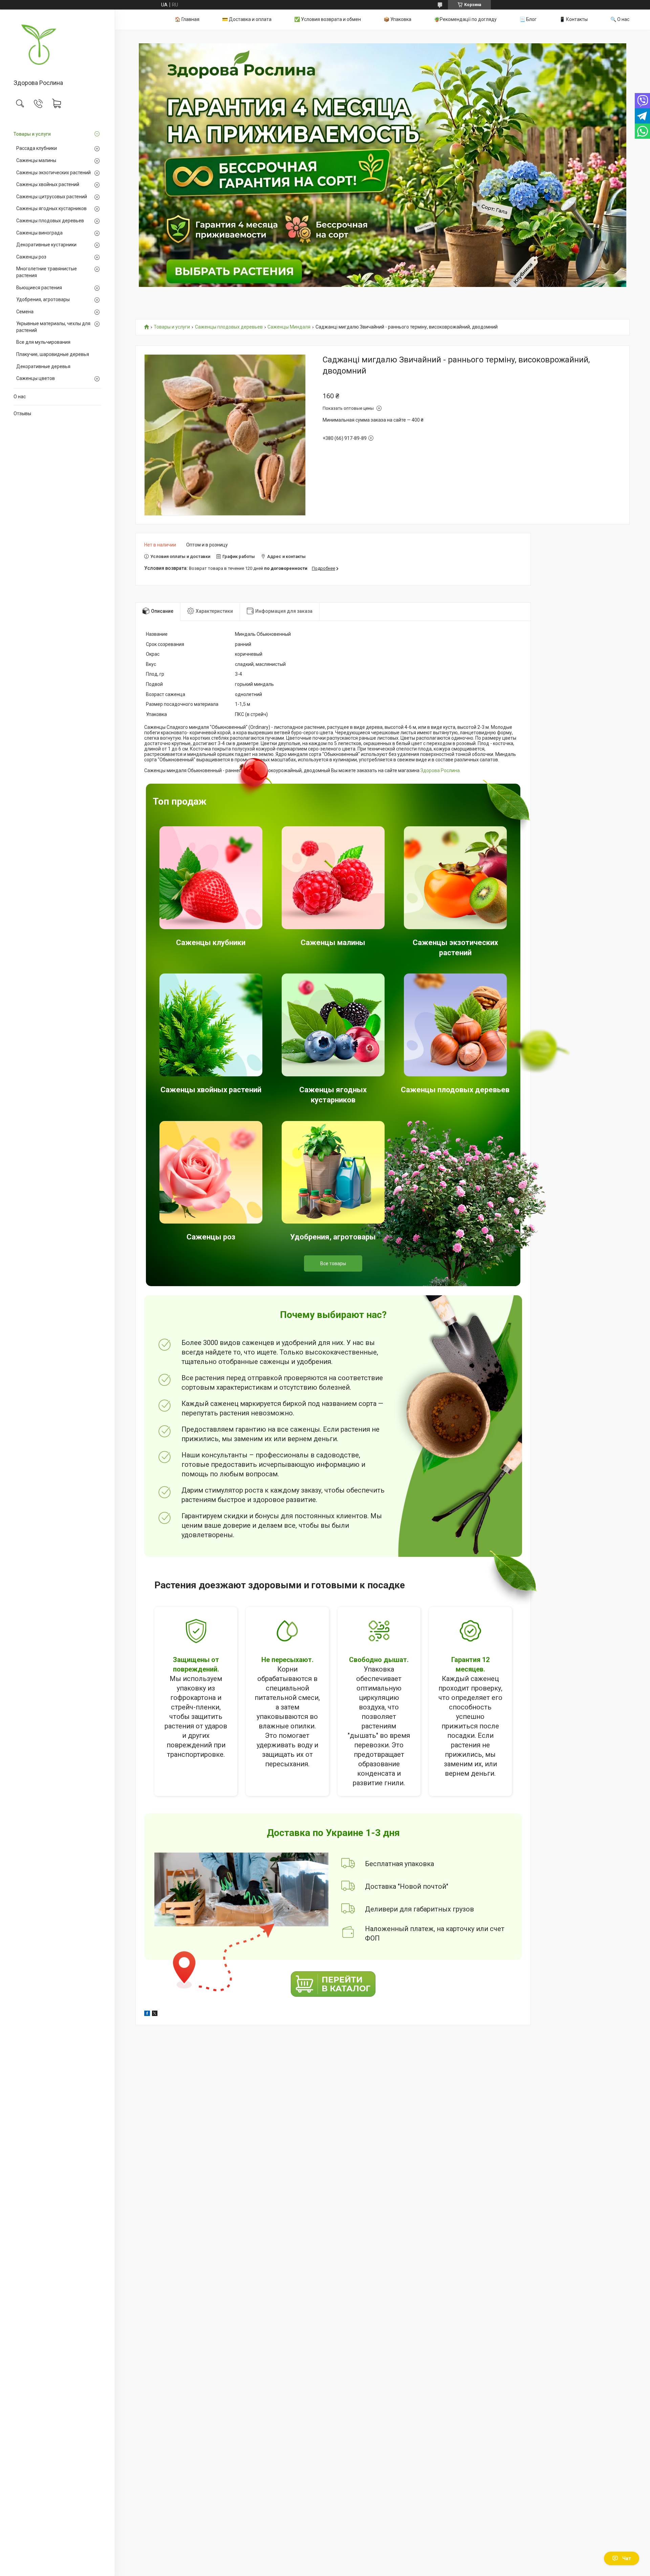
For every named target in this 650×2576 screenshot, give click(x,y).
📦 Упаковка (397, 19)
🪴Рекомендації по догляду (465, 19)
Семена (25, 312)
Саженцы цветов (36, 378)
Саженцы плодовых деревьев (50, 221)
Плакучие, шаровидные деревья (53, 354)
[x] (155, 2014)
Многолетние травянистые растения (47, 272)
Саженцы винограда (39, 233)
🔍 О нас (620, 19)
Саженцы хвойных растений (48, 184)
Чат (627, 2558)
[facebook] (147, 2014)
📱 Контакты (573, 19)
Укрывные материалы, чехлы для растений (53, 327)
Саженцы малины (36, 160)
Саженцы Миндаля (289, 327)
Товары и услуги (32, 134)
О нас (20, 397)
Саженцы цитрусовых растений (52, 197)
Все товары (333, 1263)
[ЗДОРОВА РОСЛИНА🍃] (57, 45)
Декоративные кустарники (46, 245)
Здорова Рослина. (441, 770)
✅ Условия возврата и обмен (328, 19)
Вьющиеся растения (39, 288)
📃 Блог (528, 19)
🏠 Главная (187, 19)
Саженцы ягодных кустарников (51, 208)
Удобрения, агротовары (43, 299)
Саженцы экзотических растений (53, 173)
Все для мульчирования (43, 342)
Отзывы (22, 413)
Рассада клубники (37, 148)
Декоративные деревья (43, 366)
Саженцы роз (31, 257)
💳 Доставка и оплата (247, 19)
